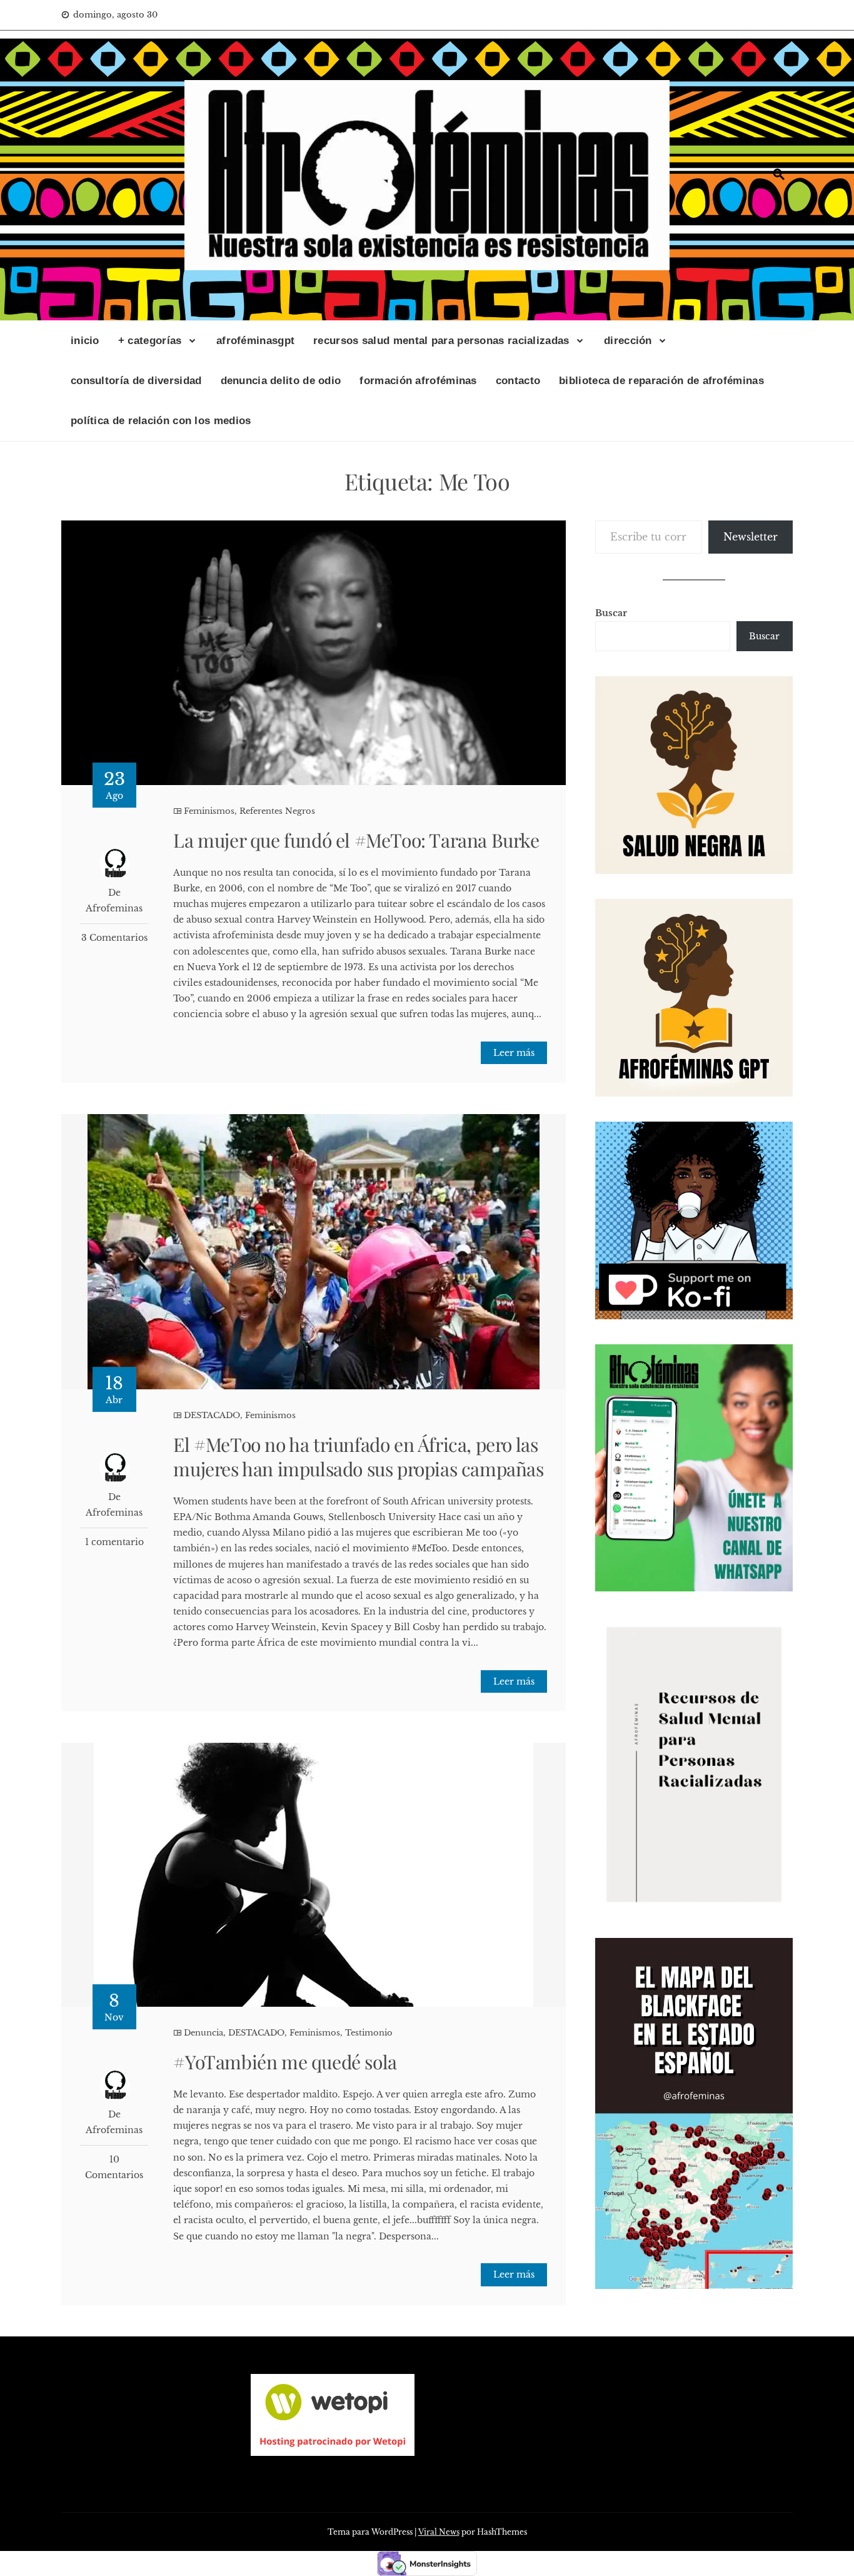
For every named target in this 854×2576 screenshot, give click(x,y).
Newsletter (751, 537)
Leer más (514, 1053)
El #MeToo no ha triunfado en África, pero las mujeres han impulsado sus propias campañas (358, 1457)
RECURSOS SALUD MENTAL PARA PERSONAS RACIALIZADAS (441, 341)
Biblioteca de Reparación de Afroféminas (661, 381)
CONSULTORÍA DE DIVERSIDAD (136, 381)
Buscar (611, 613)
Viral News (439, 2532)
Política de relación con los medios (161, 421)
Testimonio (369, 2033)
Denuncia (203, 2033)
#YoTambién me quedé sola (285, 2062)
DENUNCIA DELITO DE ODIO (281, 381)
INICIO (85, 341)
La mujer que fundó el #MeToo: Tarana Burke (356, 840)
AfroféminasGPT (255, 341)
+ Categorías (150, 341)
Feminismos (209, 811)
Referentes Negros (277, 811)
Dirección (628, 341)
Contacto (518, 381)
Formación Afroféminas (418, 381)
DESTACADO (212, 1415)
